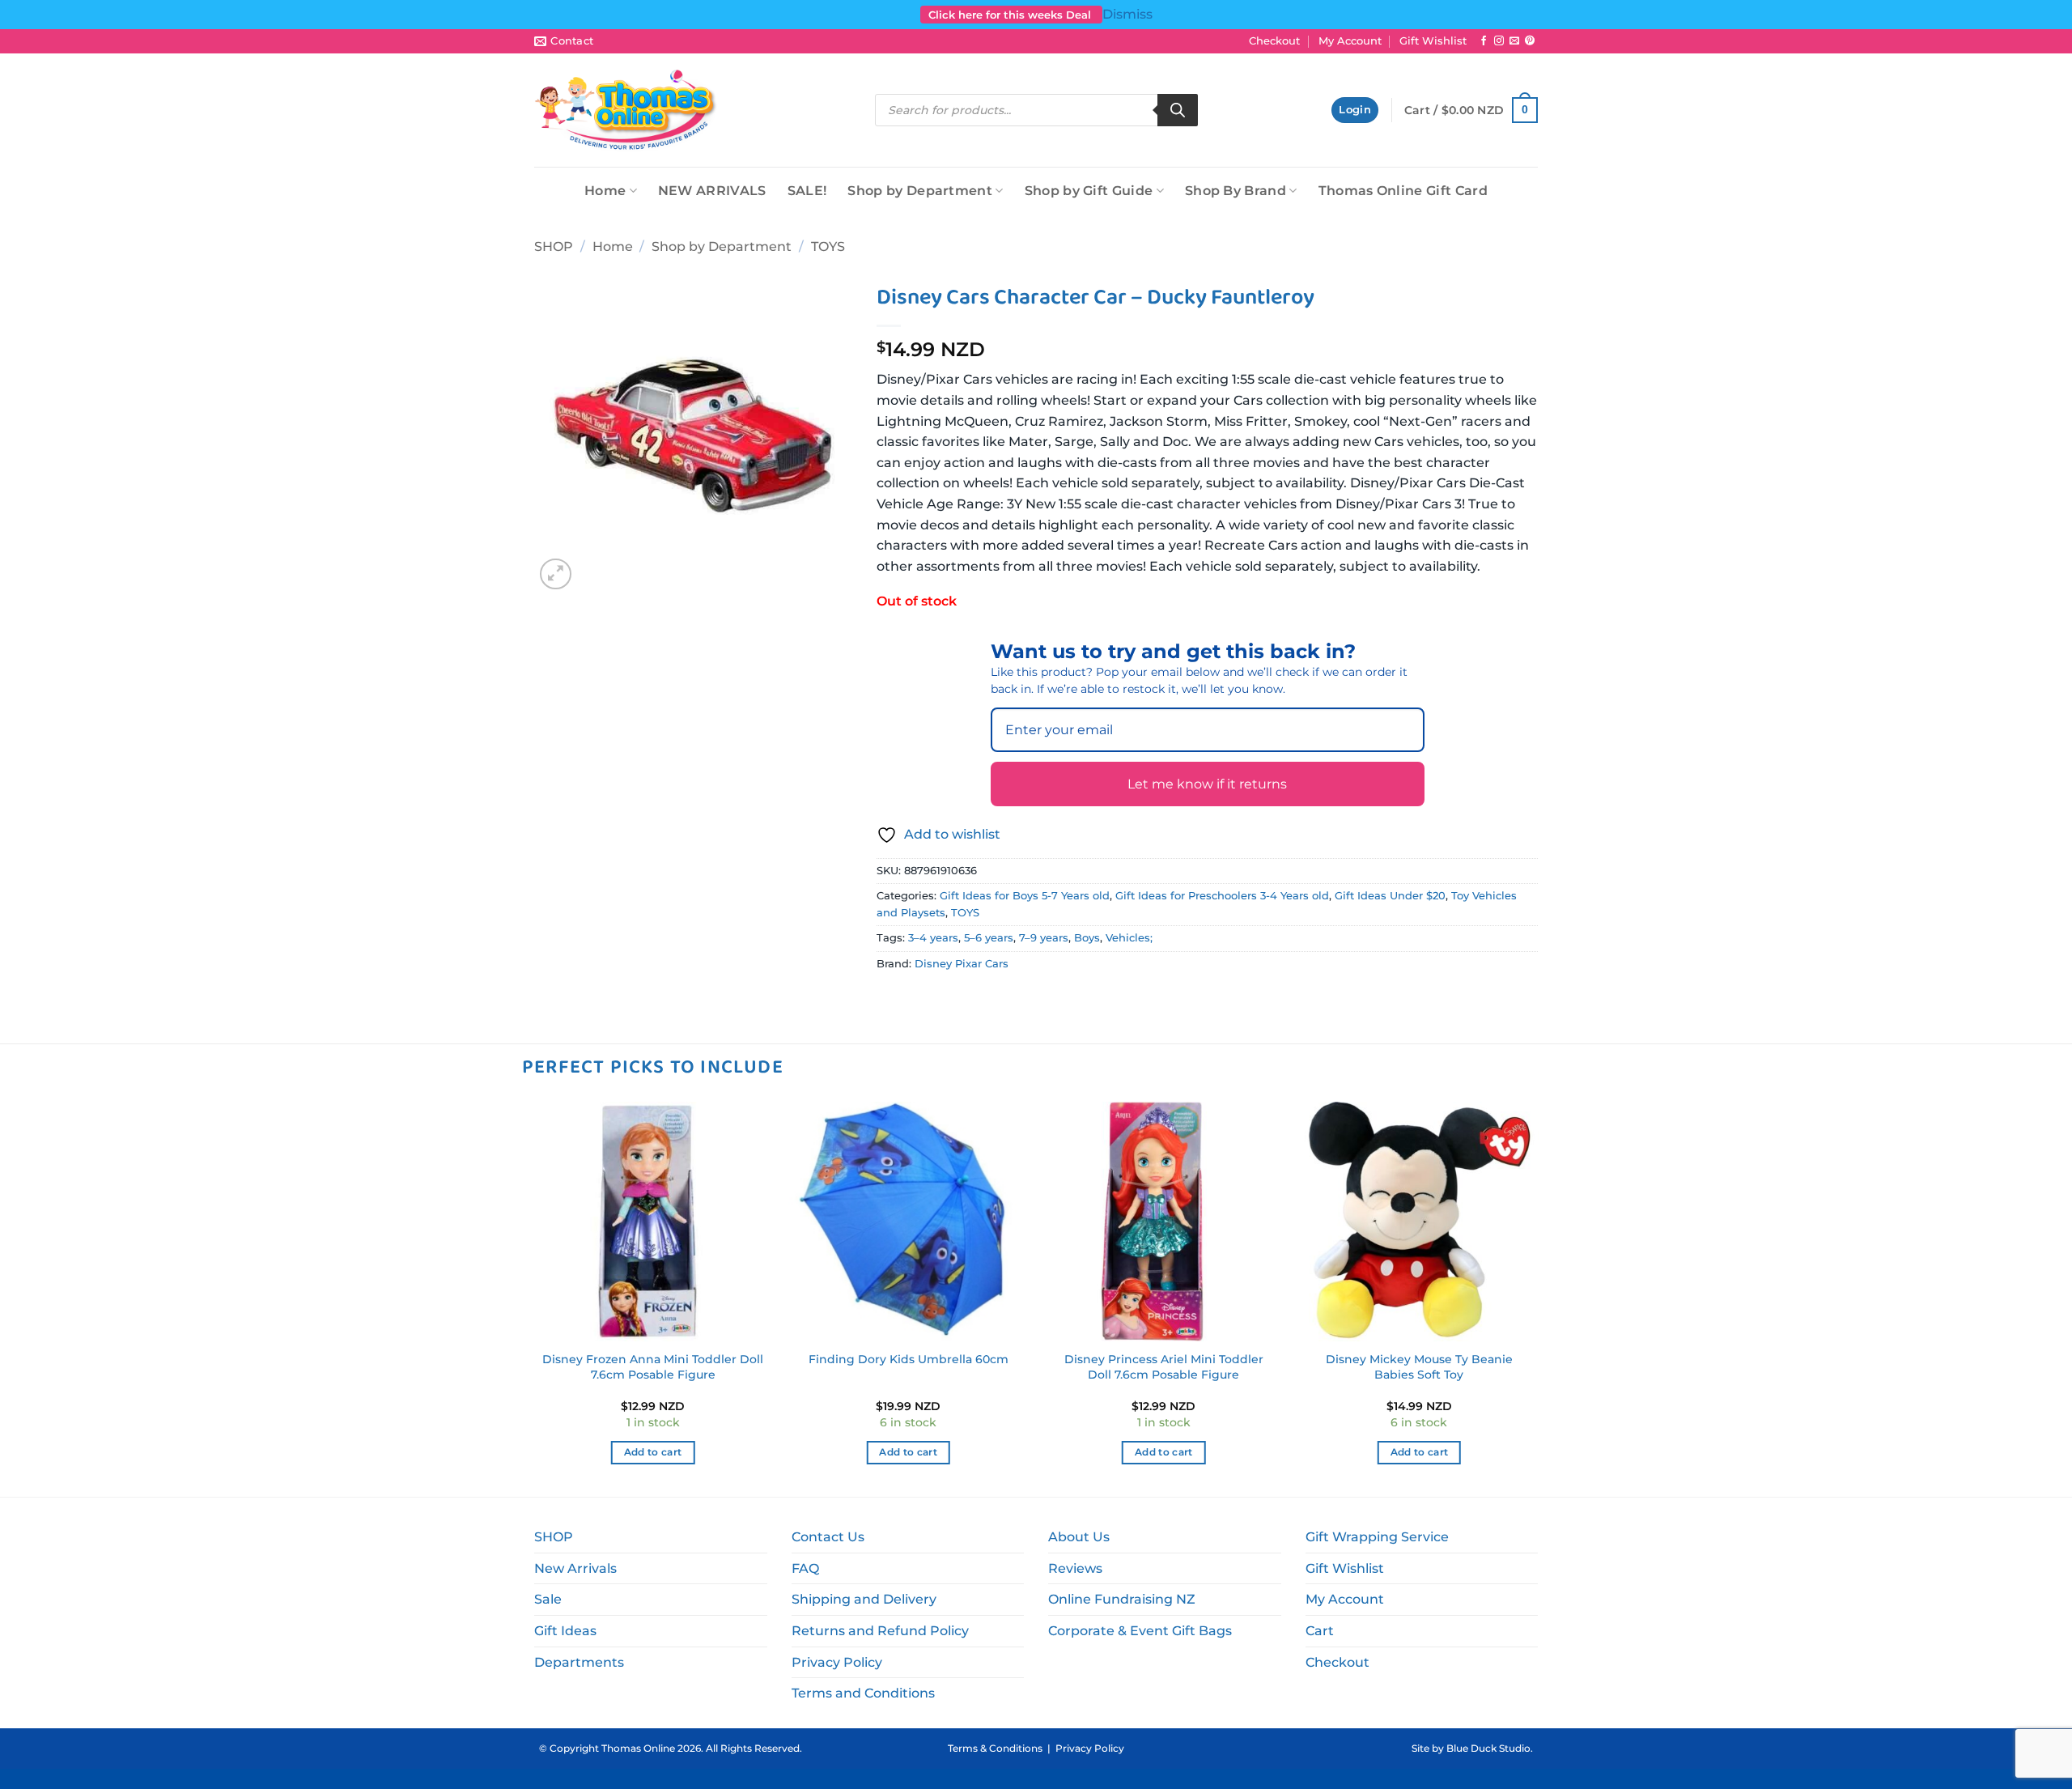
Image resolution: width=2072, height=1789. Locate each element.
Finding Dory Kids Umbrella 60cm (909, 1359)
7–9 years (1044, 938)
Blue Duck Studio (1488, 1748)
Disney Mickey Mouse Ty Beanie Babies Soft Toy (1419, 1367)
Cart (1320, 1631)
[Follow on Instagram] (1499, 41)
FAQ (805, 1568)
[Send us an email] (1514, 41)
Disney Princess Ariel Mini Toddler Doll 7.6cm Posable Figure (1164, 1367)
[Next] (1538, 1298)
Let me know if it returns (1207, 784)
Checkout (1274, 41)
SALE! (807, 191)
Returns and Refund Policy (880, 1631)
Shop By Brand (1236, 191)
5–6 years (989, 938)
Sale (548, 1599)
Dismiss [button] (1127, 14)
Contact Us (828, 1537)
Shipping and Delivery (864, 1599)
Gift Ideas (565, 1631)
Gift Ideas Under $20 (1390, 896)
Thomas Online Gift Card (1403, 191)
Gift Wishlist (1433, 41)
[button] (1355, 110)
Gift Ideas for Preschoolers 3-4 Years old (1222, 896)
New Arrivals (575, 1568)
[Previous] (534, 1298)
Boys (1087, 938)
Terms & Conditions (995, 1748)
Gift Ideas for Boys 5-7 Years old (1025, 896)
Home (605, 191)
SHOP (554, 246)
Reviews (1075, 1568)
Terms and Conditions (863, 1693)
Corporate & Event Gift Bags (1140, 1631)
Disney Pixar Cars (962, 964)
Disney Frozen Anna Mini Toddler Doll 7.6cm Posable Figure (653, 1367)
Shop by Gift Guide (1089, 191)
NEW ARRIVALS (712, 191)
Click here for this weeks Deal (1011, 15)
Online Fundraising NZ (1122, 1599)
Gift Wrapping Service (1377, 1537)
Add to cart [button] (653, 1452)
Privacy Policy (837, 1662)
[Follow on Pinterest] (1530, 41)
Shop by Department (920, 191)
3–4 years (933, 938)
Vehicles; (1129, 938)
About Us (1079, 1537)
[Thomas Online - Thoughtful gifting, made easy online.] (626, 110)
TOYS (828, 246)
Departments (579, 1662)
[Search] (1178, 110)
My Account (1350, 41)
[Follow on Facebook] (1484, 41)
